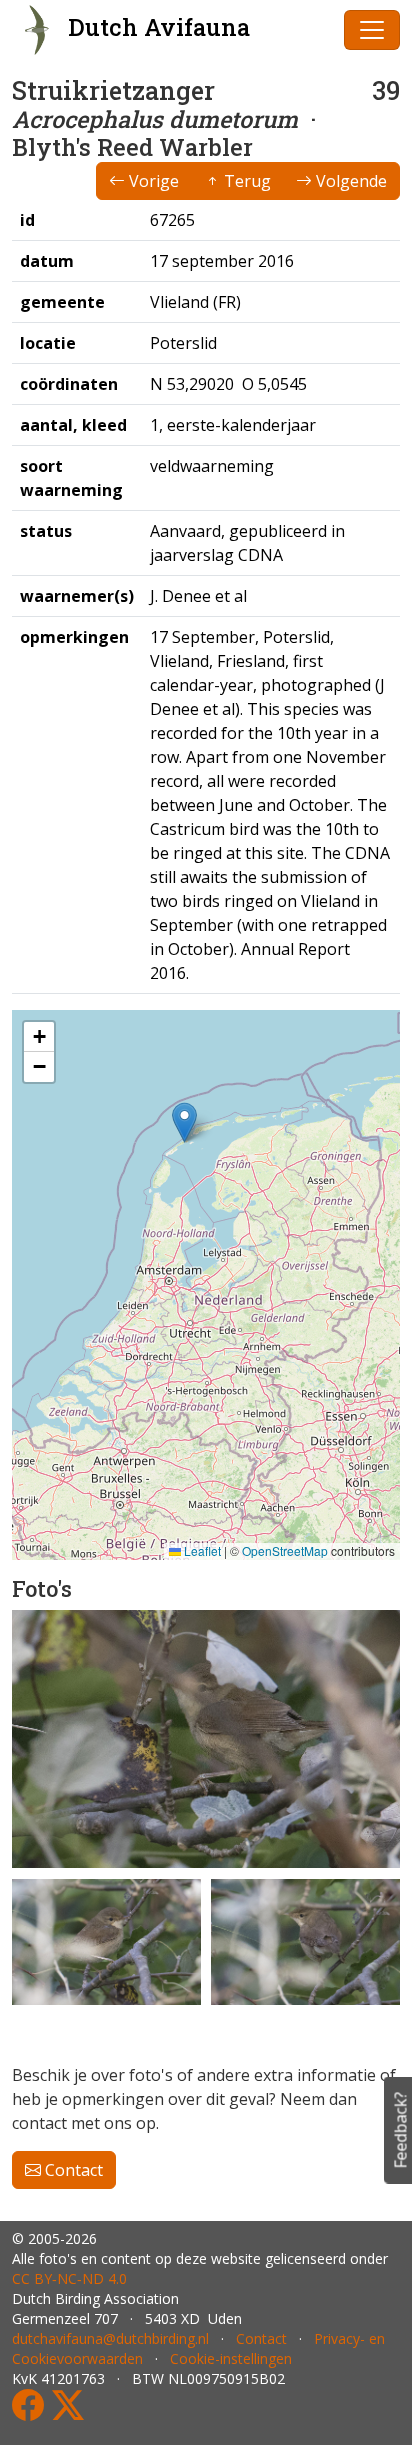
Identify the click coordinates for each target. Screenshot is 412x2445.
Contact (72, 2170)
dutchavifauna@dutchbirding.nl (110, 2338)
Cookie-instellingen (231, 2358)
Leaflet (201, 1550)
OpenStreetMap (285, 1550)
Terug (245, 181)
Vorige (152, 181)
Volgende (349, 181)
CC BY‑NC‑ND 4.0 (69, 2278)
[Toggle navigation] (372, 30)
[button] (184, 1122)
